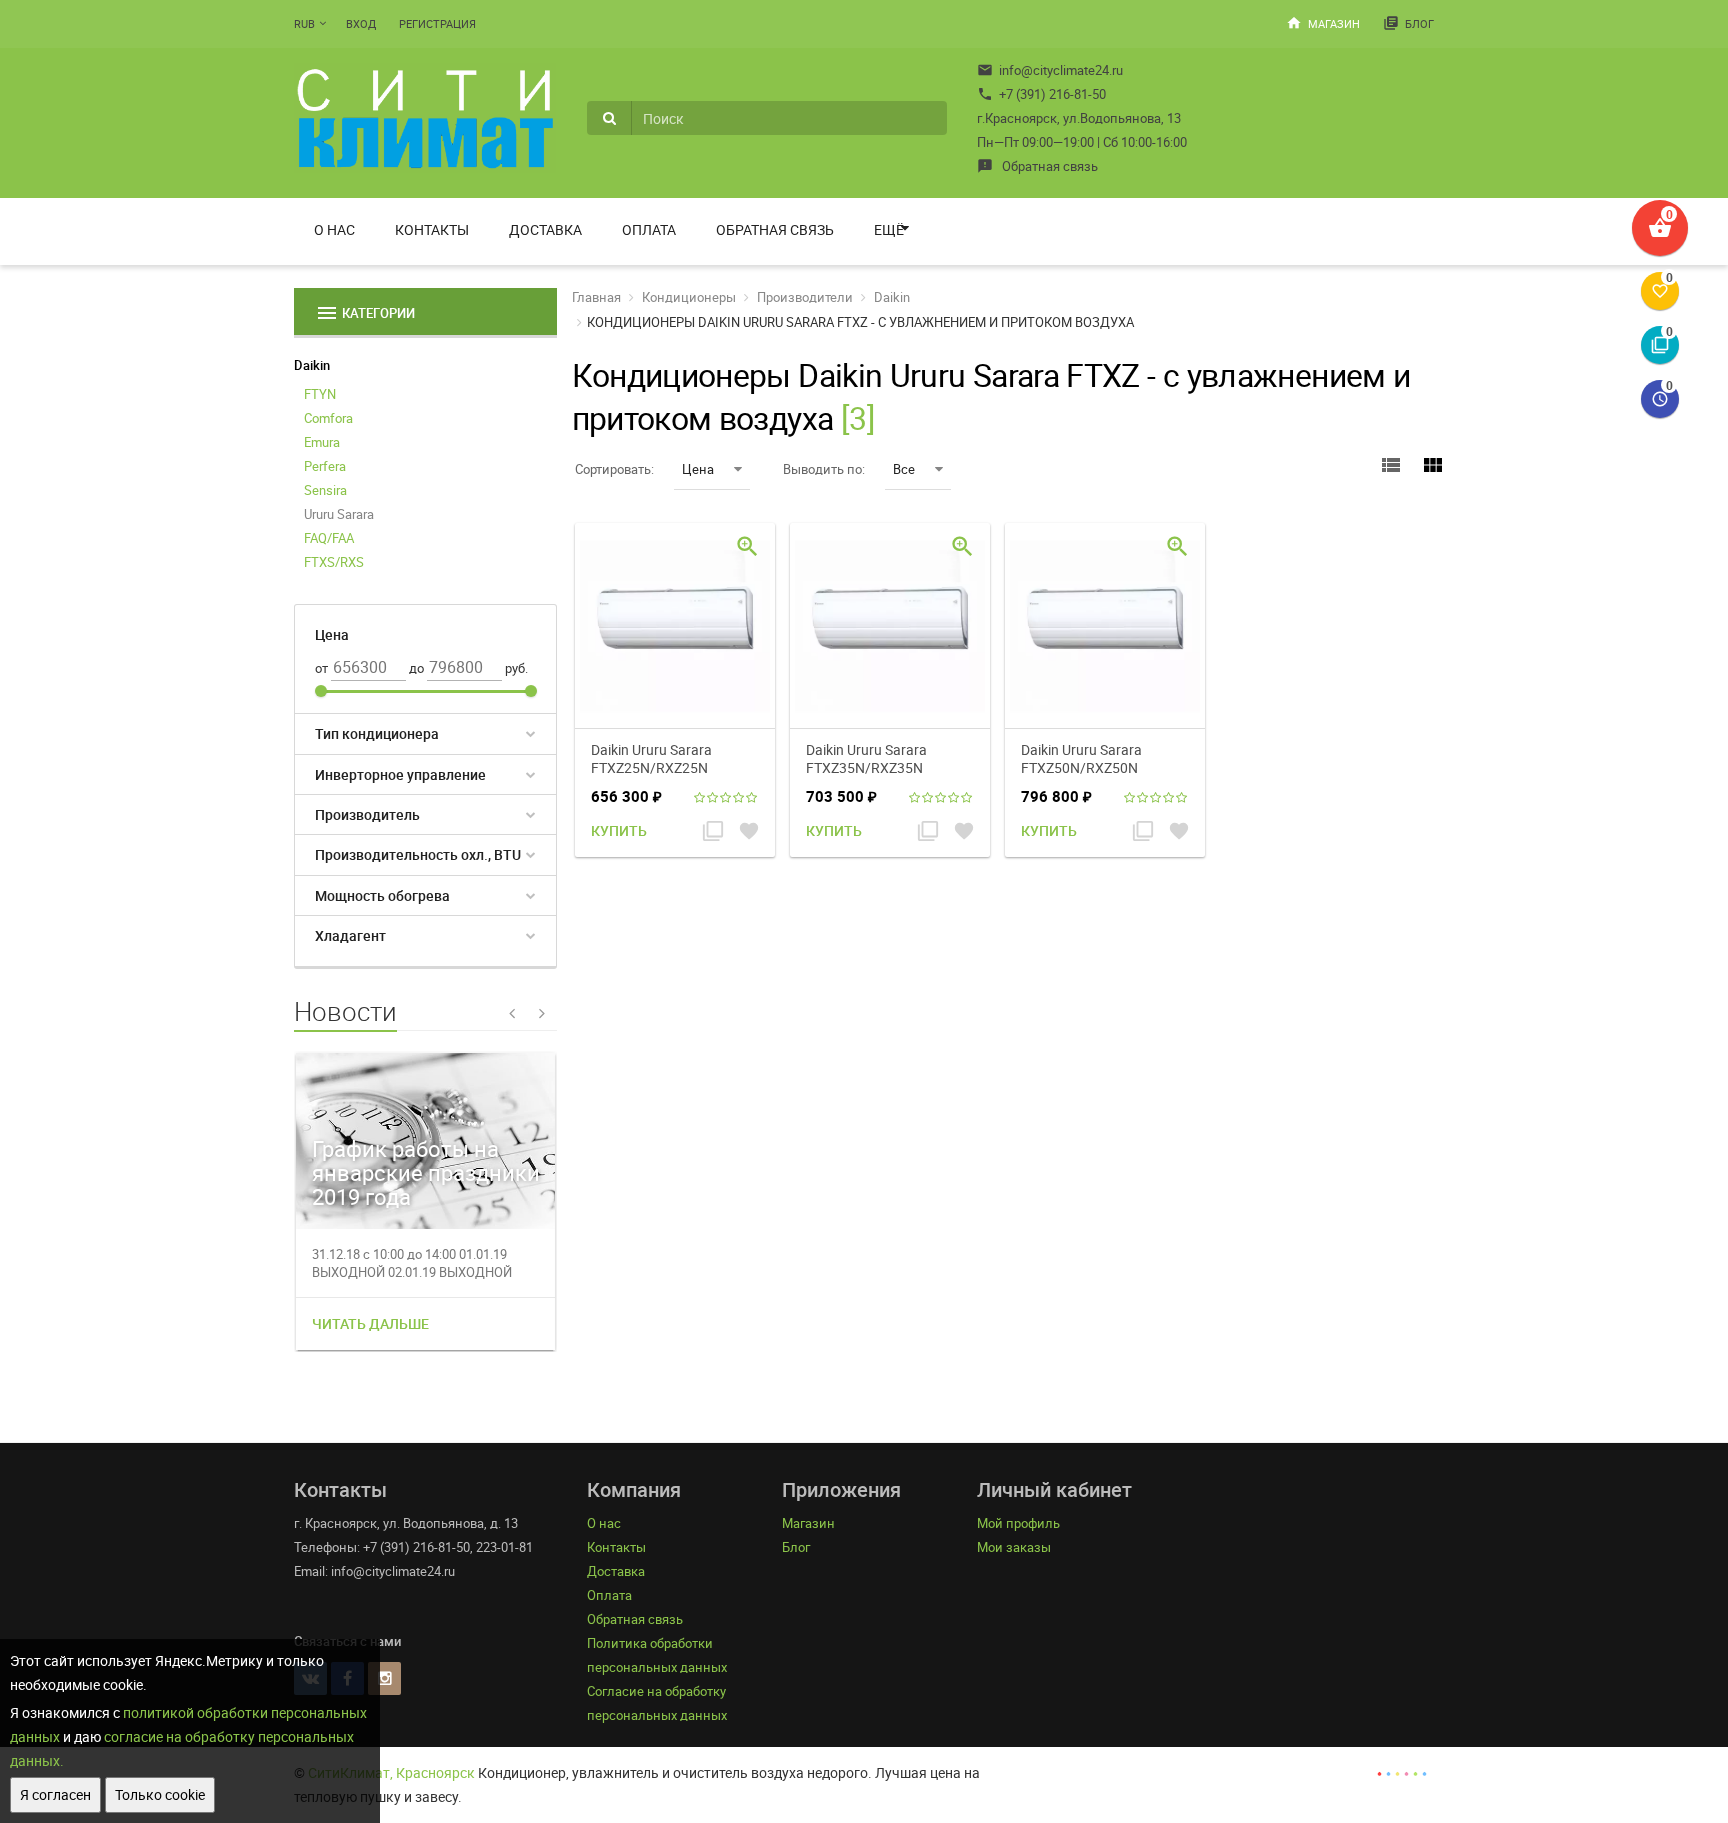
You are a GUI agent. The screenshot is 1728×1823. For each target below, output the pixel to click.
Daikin (312, 365)
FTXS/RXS (334, 562)
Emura (322, 442)
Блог (1408, 23)
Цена (698, 469)
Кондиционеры (689, 297)
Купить (619, 830)
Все (904, 469)
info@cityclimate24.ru (1050, 70)
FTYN (320, 394)
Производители (805, 297)
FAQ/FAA (329, 538)
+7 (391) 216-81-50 (1041, 94)
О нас (334, 229)
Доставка (545, 229)
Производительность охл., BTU (418, 854)
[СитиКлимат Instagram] (384, 1678)
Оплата (649, 229)
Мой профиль (1018, 1523)
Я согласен (55, 1794)
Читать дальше (370, 1323)
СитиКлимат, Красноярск (391, 1772)
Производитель (367, 814)
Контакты (432, 229)
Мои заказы (1014, 1547)
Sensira (325, 490)
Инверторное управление (400, 774)
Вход (361, 23)
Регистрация (437, 23)
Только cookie (160, 1794)
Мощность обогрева (382, 895)
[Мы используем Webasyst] (1402, 1772)
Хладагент (350, 935)
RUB (304, 23)
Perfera (325, 466)
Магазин (1323, 23)
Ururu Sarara (339, 514)
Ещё (889, 229)
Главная (596, 297)
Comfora (328, 418)
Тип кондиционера (377, 733)
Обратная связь (1037, 166)
